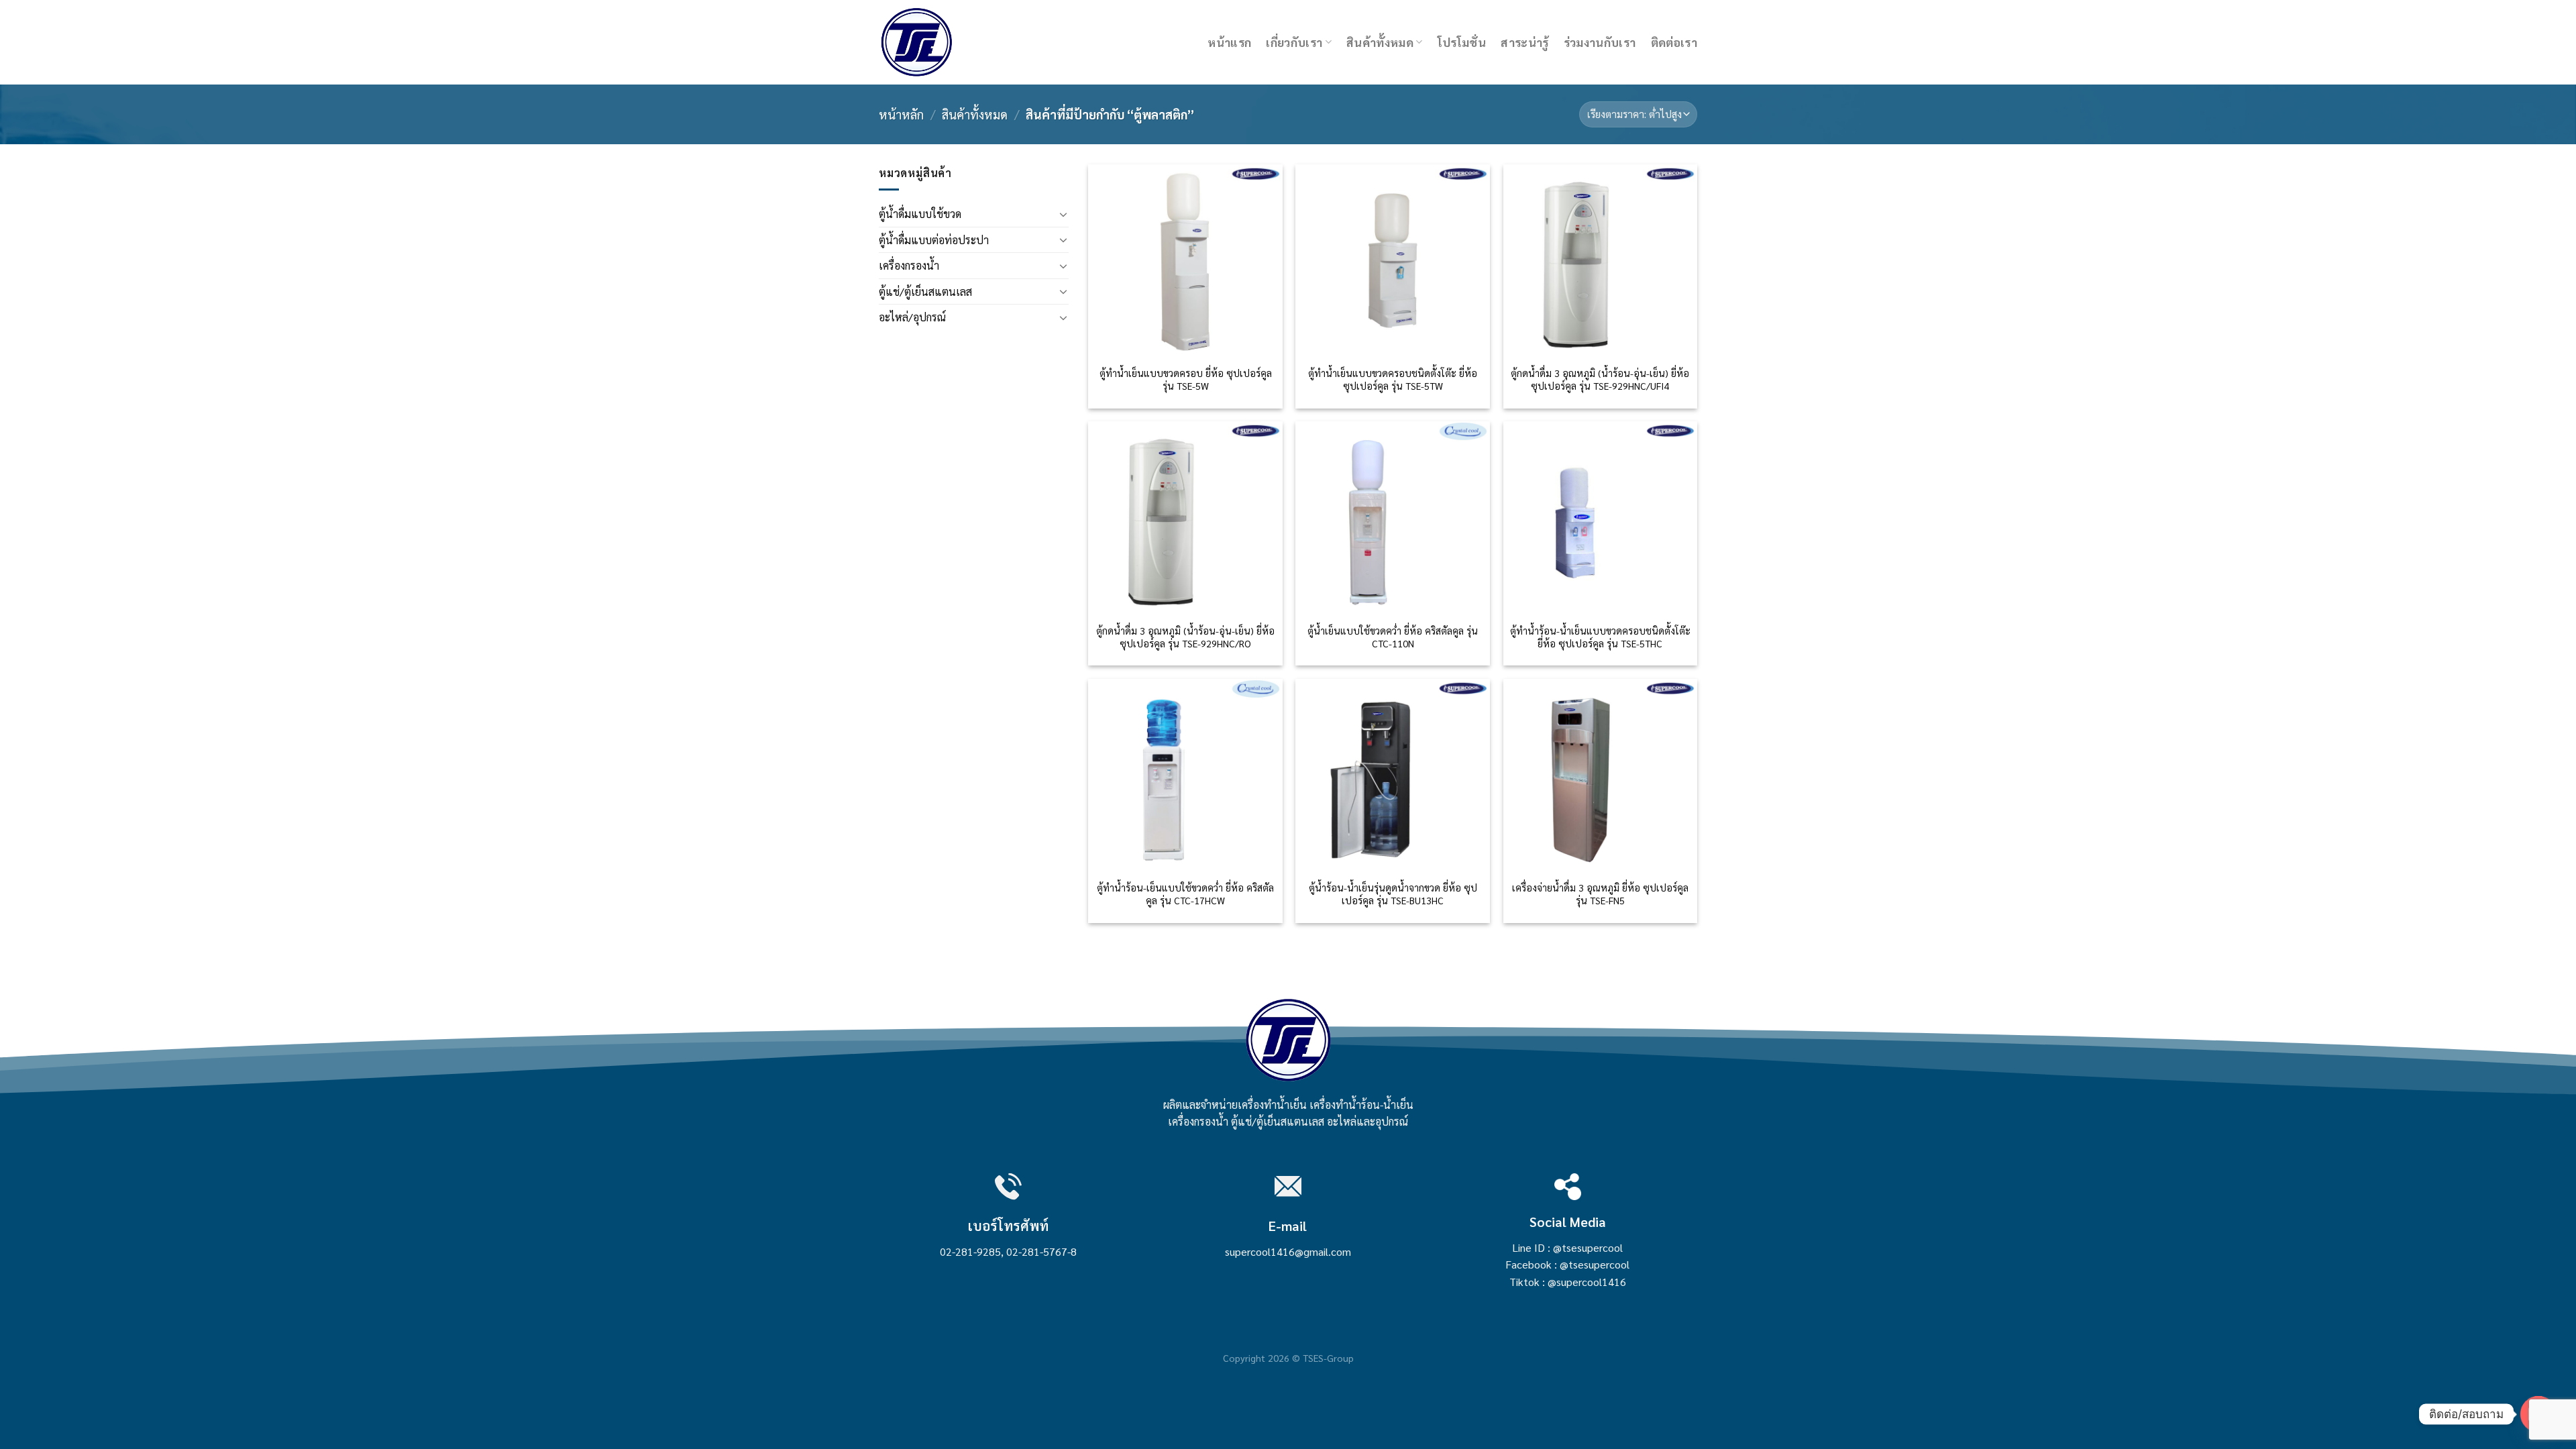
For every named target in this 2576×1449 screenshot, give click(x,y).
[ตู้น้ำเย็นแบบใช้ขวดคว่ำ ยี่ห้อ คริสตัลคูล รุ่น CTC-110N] (1393, 519)
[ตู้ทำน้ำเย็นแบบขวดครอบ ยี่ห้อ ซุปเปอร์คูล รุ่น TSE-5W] (1185, 262)
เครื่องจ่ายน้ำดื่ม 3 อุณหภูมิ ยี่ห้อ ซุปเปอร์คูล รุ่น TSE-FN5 (1600, 894)
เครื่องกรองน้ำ (909, 265)
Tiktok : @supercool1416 (1568, 1282)
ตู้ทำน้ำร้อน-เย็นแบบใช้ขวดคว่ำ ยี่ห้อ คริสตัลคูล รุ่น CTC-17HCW (1185, 894)
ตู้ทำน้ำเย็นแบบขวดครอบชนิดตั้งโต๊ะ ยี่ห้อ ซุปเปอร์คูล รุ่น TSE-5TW (1393, 379)
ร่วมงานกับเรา (1600, 42)
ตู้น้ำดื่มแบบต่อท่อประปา (934, 240)
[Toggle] (1063, 214)
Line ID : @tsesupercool (1567, 1247)
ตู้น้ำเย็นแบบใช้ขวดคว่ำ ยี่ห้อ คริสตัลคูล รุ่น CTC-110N (1393, 637)
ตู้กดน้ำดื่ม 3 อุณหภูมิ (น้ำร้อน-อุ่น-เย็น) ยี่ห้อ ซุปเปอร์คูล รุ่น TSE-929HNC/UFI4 (1600, 379)
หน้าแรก (1229, 42)
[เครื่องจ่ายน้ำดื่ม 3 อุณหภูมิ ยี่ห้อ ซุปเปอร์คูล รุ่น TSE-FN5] (1601, 776)
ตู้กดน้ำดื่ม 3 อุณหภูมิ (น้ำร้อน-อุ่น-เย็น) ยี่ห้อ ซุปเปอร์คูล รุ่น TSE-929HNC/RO (1185, 637)
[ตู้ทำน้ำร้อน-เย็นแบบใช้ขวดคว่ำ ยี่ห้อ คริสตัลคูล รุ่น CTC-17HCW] (1185, 776)
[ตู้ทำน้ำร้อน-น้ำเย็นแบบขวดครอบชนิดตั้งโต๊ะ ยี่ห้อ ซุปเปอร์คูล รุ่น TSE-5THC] (1601, 519)
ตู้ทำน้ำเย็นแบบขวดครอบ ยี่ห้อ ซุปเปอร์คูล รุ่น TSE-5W (1186, 379)
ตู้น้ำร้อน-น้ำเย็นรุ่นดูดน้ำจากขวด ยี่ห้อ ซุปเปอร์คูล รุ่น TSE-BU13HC (1393, 894)
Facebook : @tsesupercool (1567, 1264)
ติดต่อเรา (1674, 42)
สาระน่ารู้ (1524, 42)
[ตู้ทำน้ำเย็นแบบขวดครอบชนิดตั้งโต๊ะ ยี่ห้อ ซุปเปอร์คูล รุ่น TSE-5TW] (1393, 262)
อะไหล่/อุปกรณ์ (912, 317)
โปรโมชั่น (1462, 42)
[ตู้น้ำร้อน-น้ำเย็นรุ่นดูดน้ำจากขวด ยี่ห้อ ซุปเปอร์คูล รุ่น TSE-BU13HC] (1393, 776)
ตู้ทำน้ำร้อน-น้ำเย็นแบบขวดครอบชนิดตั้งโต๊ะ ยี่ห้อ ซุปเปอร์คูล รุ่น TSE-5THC (1600, 637)
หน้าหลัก (901, 114)
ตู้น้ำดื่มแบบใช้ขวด (920, 214)
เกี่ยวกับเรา (1294, 42)
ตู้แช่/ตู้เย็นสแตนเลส (925, 291)
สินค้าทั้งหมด (1380, 42)
